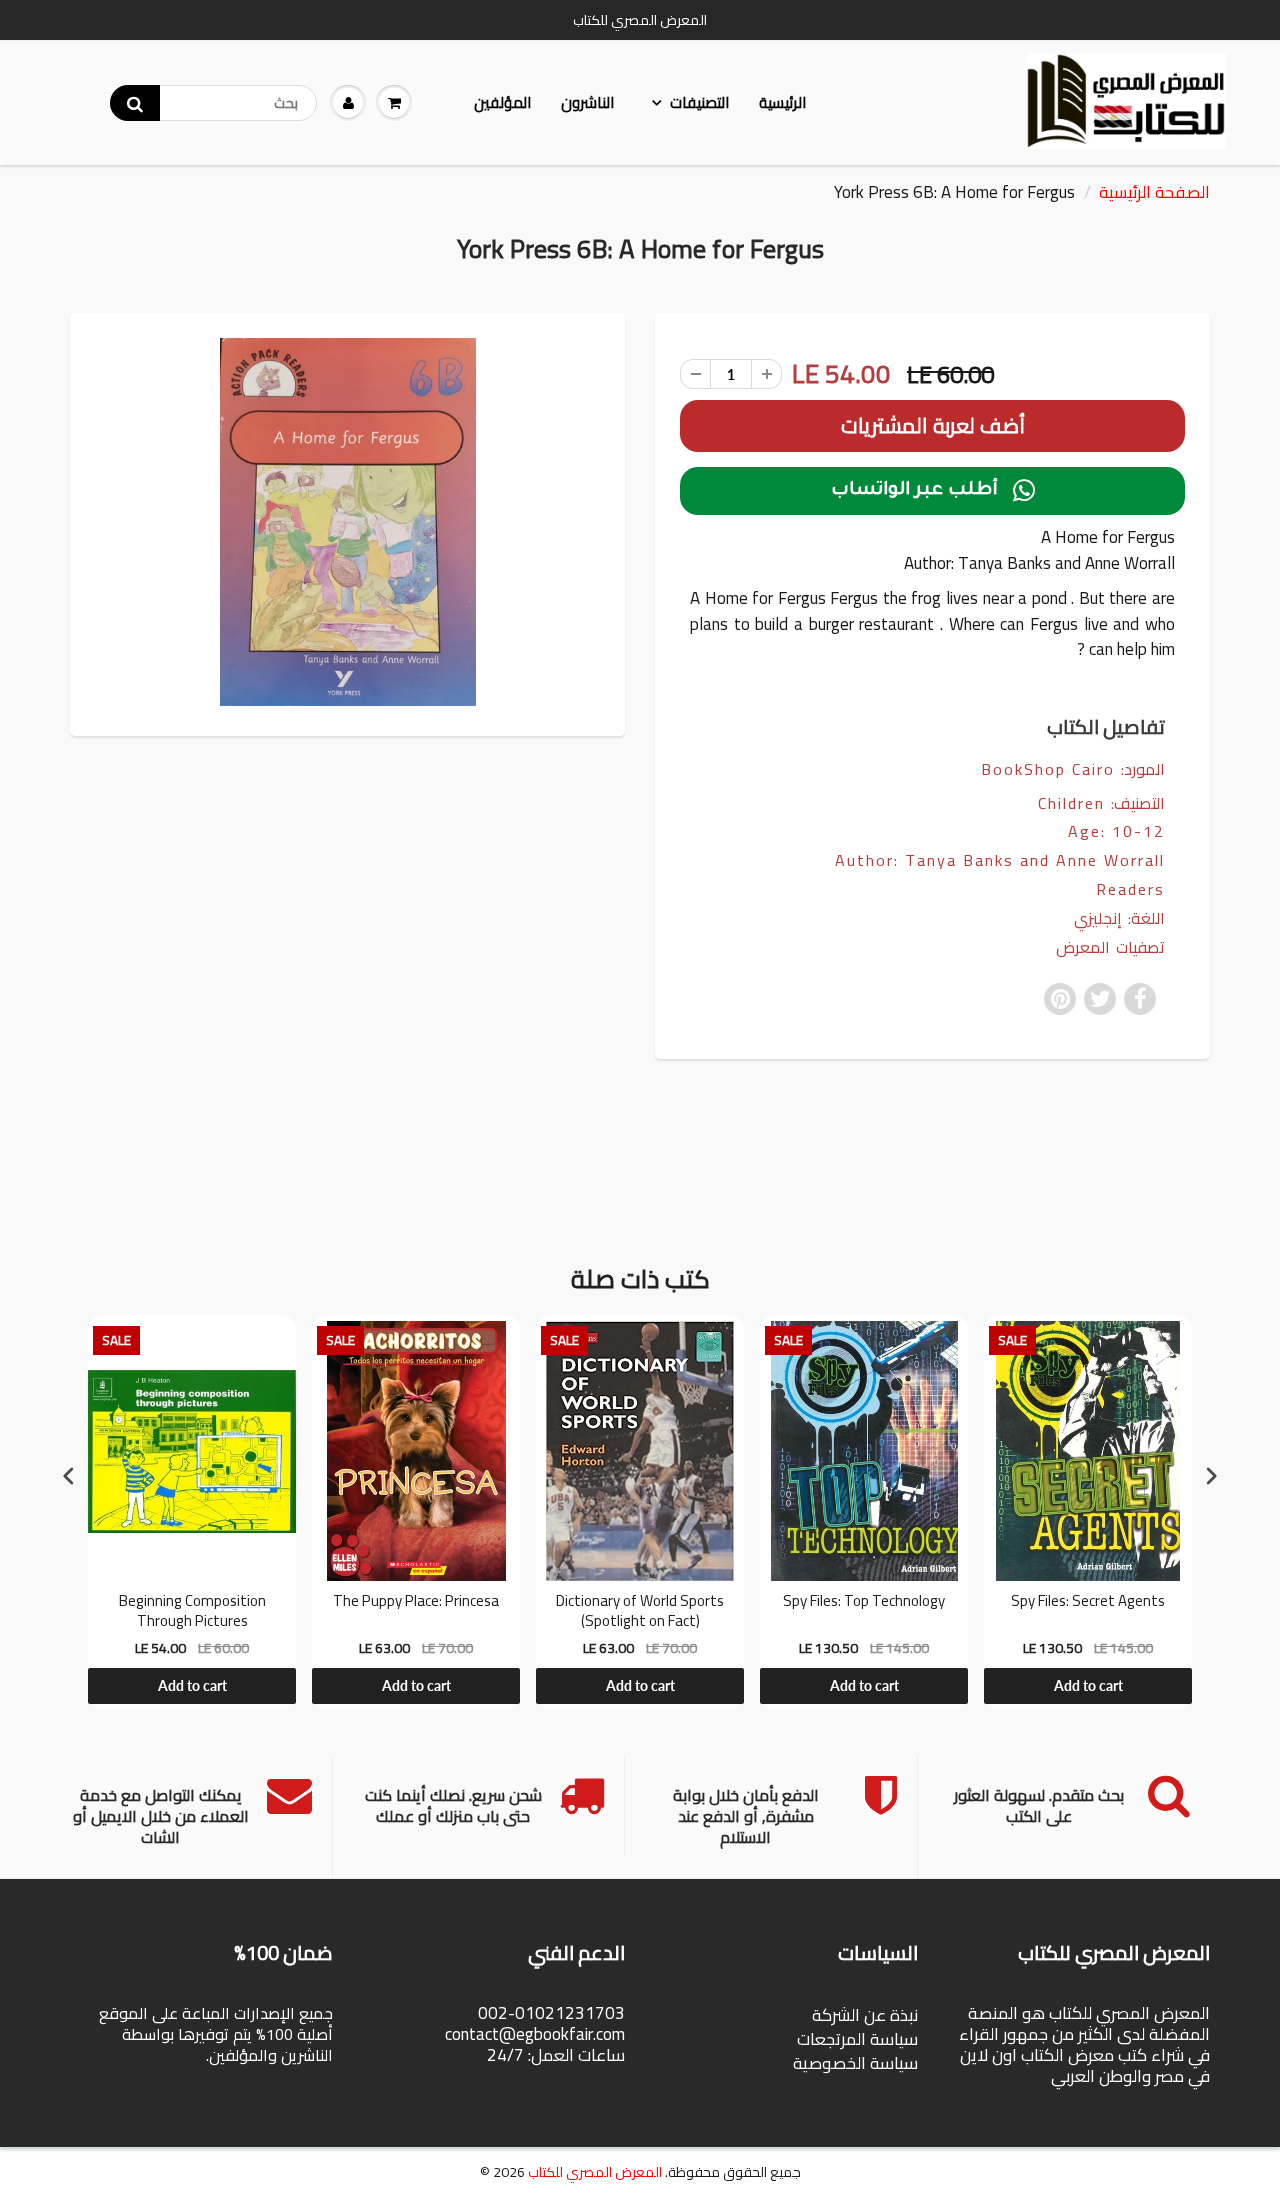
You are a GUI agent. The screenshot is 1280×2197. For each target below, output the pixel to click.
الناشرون (587, 102)
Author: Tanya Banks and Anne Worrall (1000, 860)
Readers (1130, 889)
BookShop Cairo (1048, 769)
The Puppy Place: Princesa (416, 1603)
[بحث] (135, 103)
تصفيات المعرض (1110, 947)
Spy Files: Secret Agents (1088, 1603)
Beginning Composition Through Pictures (192, 1610)
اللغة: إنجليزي (1119, 918)
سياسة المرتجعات (857, 2039)
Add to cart (192, 1685)
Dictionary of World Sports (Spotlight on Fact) (640, 1610)
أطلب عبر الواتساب (933, 491)
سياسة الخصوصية (855, 2063)
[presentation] (69, 1475)
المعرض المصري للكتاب (595, 2172)
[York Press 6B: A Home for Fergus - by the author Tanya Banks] (347, 522)
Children (1071, 803)
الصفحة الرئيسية (1154, 192)
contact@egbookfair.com (535, 2034)
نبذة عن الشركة (865, 2015)
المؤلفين (502, 102)
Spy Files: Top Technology (864, 1603)
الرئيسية (782, 102)
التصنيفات (699, 102)
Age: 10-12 (1116, 831)
